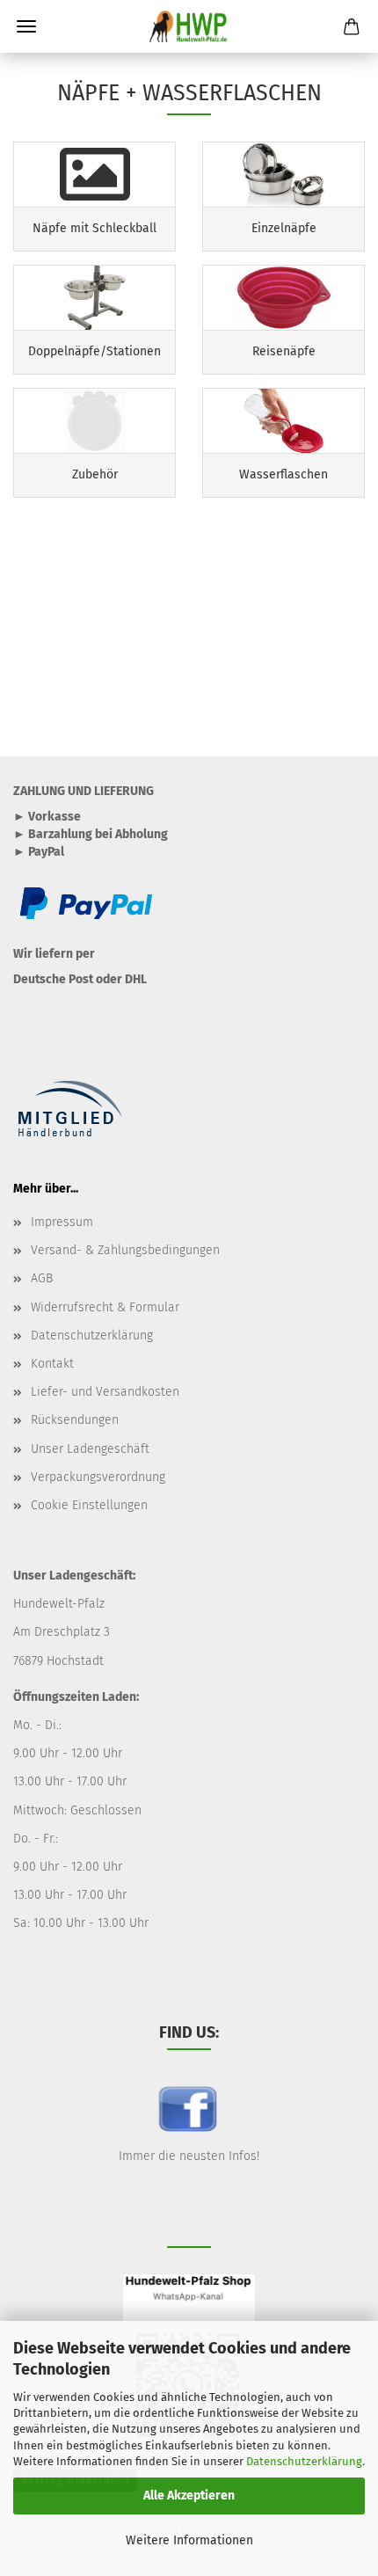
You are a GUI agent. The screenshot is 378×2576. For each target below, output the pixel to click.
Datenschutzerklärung (304, 2461)
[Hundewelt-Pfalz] (189, 26)
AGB (42, 1278)
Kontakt (52, 1364)
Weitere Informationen (189, 2540)
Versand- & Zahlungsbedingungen (125, 1250)
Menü (26, 26)
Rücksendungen (75, 1420)
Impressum (62, 1222)
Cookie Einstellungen (89, 1505)
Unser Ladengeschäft (90, 1449)
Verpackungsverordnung (98, 1477)
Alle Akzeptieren (189, 2496)
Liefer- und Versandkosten (105, 1392)
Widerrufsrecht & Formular (105, 1307)
